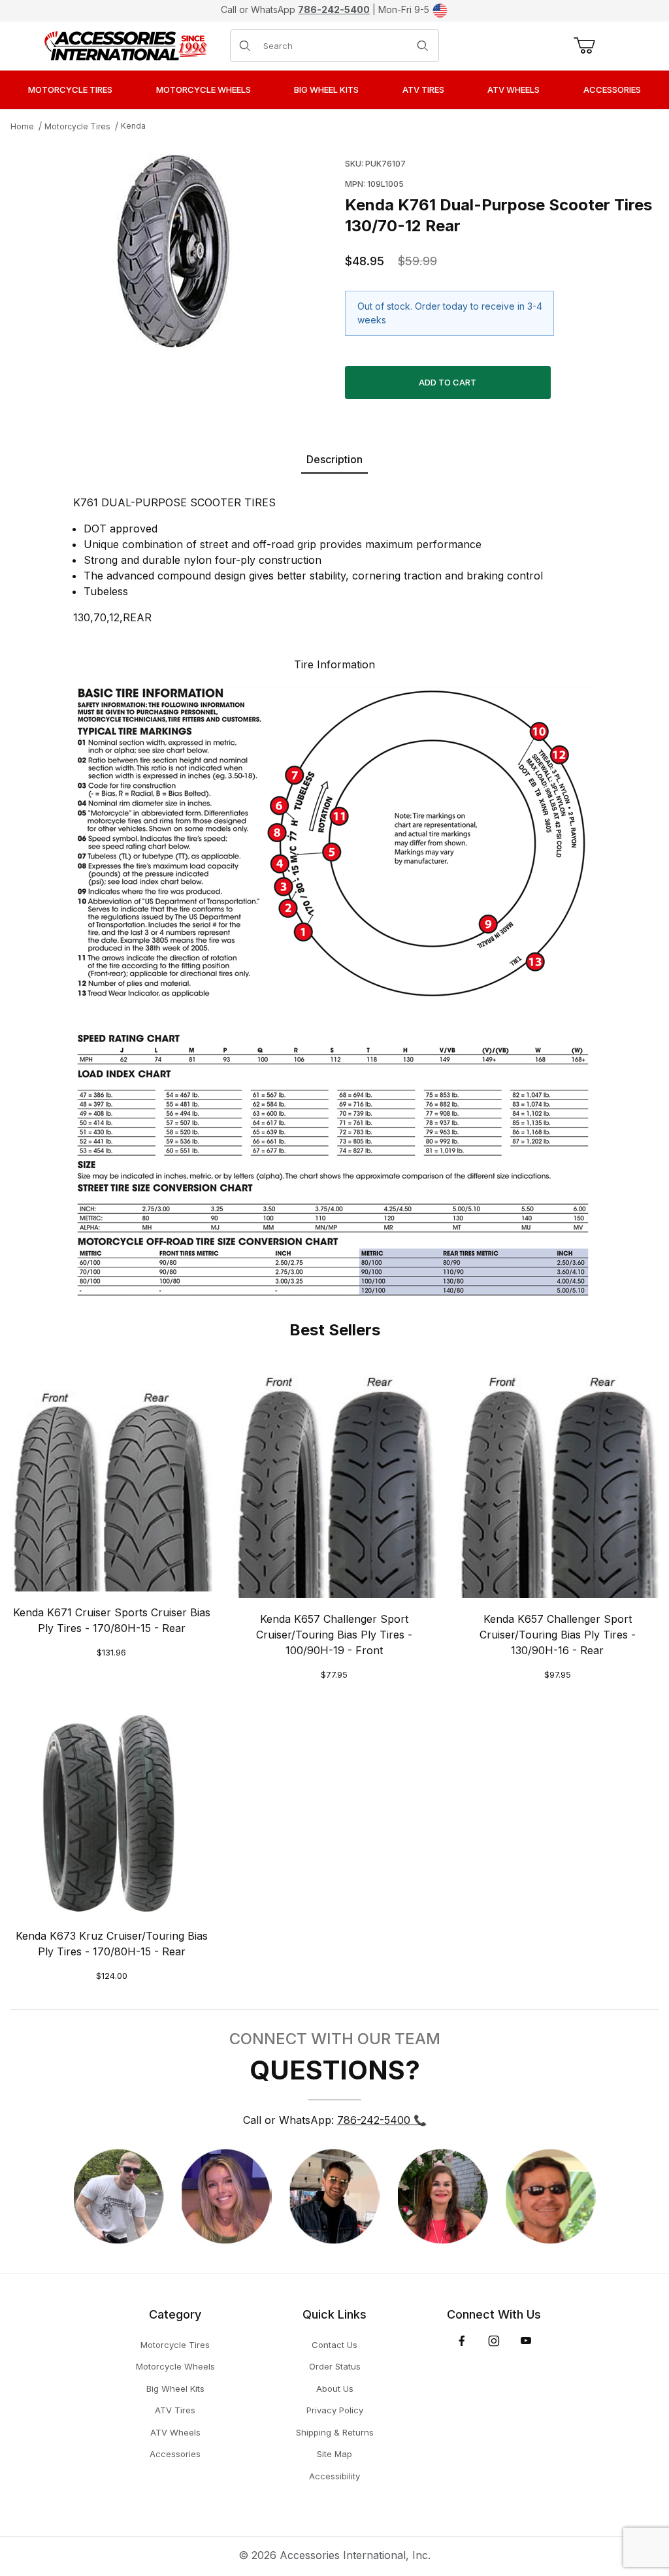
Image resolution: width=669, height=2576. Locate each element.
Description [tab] (334, 459)
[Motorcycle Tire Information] (334, 990)
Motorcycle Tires (77, 126)
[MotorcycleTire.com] (125, 44)
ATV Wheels (175, 2432)
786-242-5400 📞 (382, 2120)
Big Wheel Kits (175, 2389)
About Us (335, 2389)
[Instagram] (494, 2341)
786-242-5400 (334, 9)
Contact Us (334, 2345)
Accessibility (334, 2476)
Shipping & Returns (335, 2432)
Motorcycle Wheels (175, 2366)
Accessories (175, 2454)
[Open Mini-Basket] (582, 46)
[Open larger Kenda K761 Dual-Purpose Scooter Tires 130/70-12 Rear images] (174, 252)
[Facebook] (462, 2341)
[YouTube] (526, 2341)
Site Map (334, 2454)
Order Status (335, 2366)
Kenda (133, 126)
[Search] (423, 46)
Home (22, 126)
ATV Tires (175, 2410)
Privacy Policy (335, 2410)
